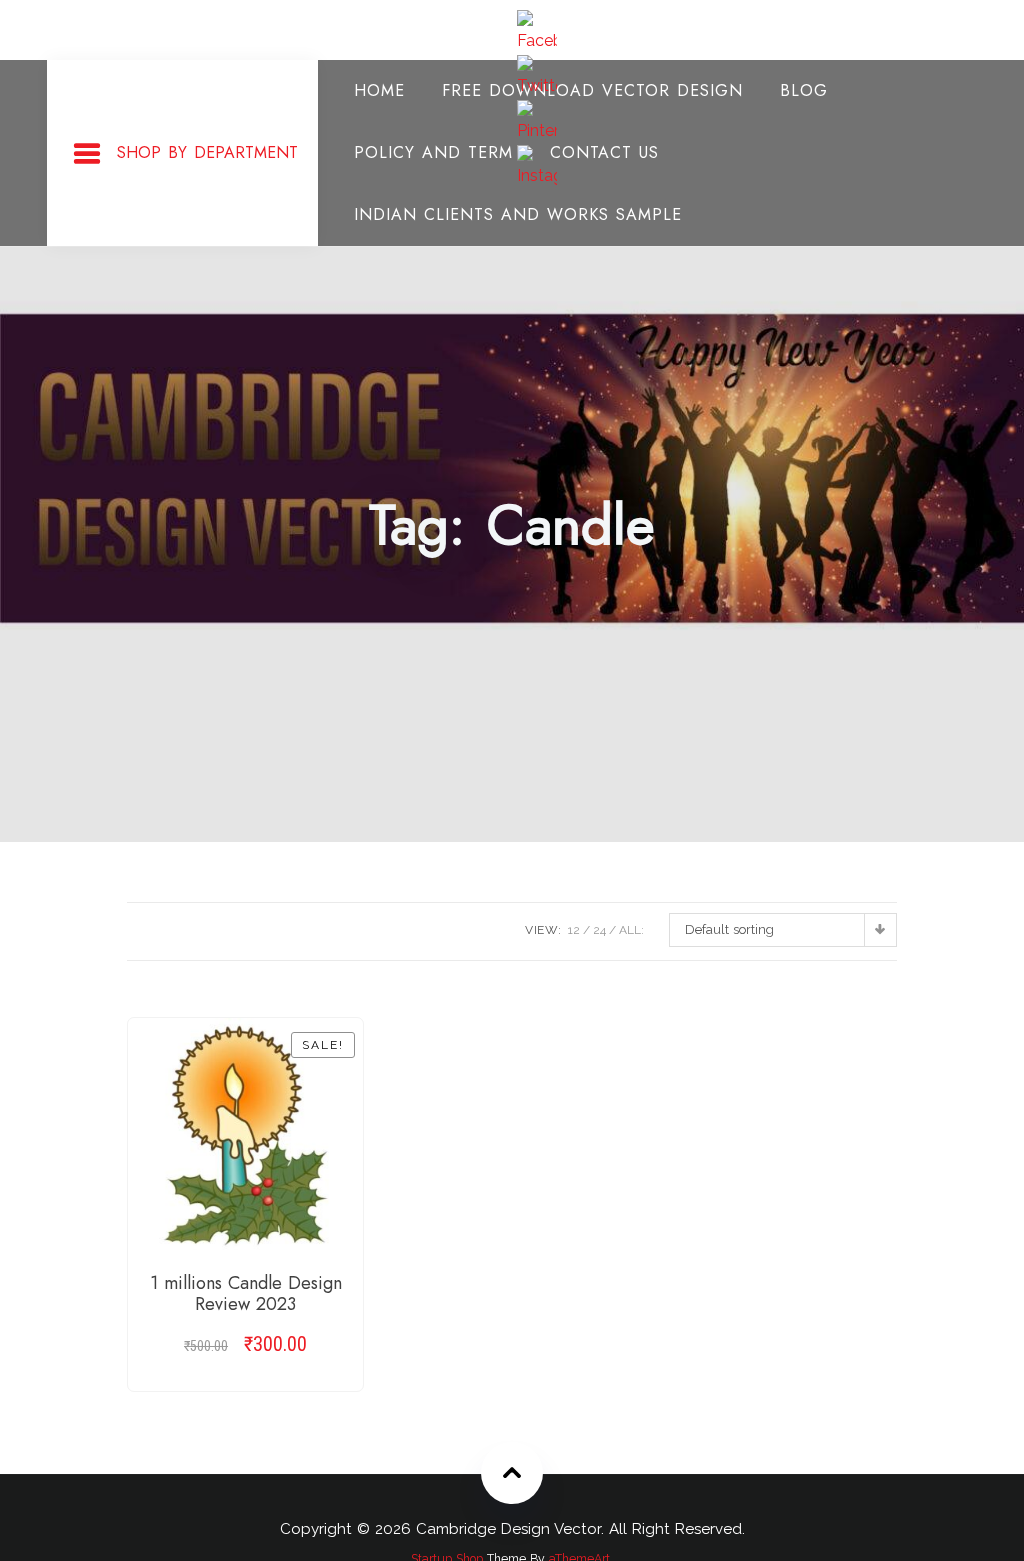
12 (574, 930)
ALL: (631, 930)
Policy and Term (433, 152)
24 (599, 930)
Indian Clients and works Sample (518, 214)
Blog (804, 90)
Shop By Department (207, 152)
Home (379, 90)
